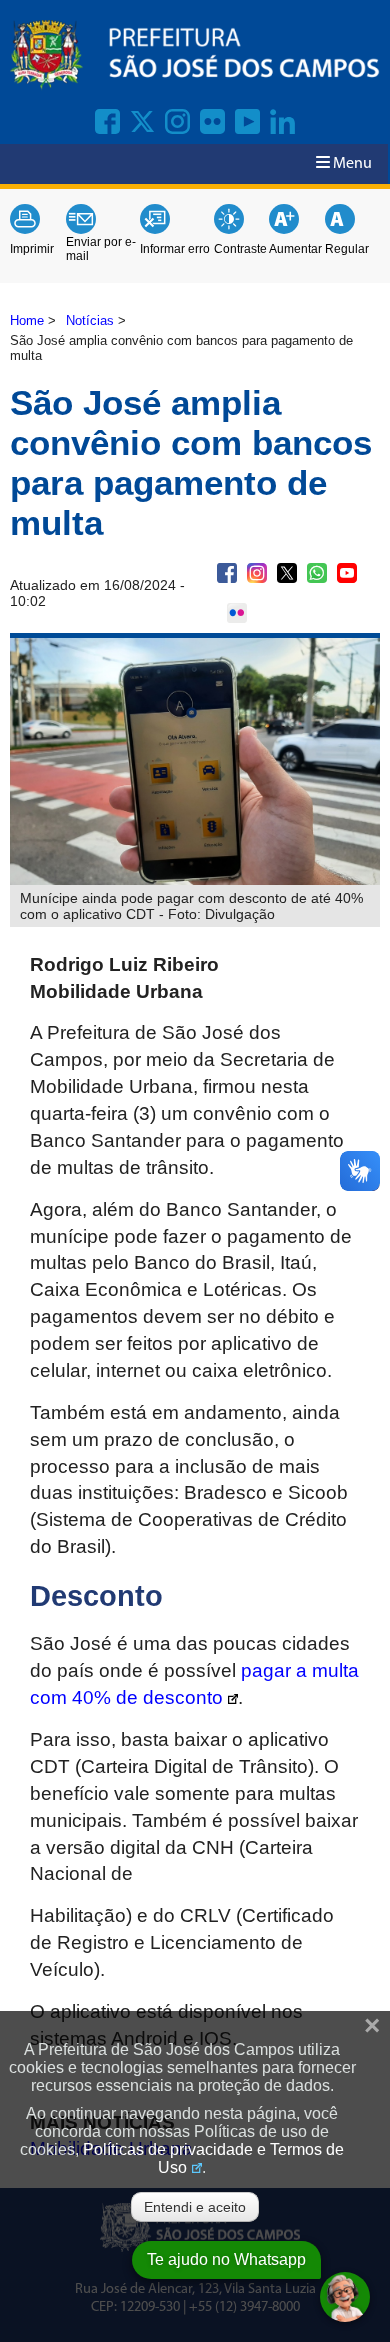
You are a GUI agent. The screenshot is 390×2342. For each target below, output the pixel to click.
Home (27, 320)
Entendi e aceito (195, 2207)
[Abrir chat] (345, 2297)
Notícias (90, 320)
